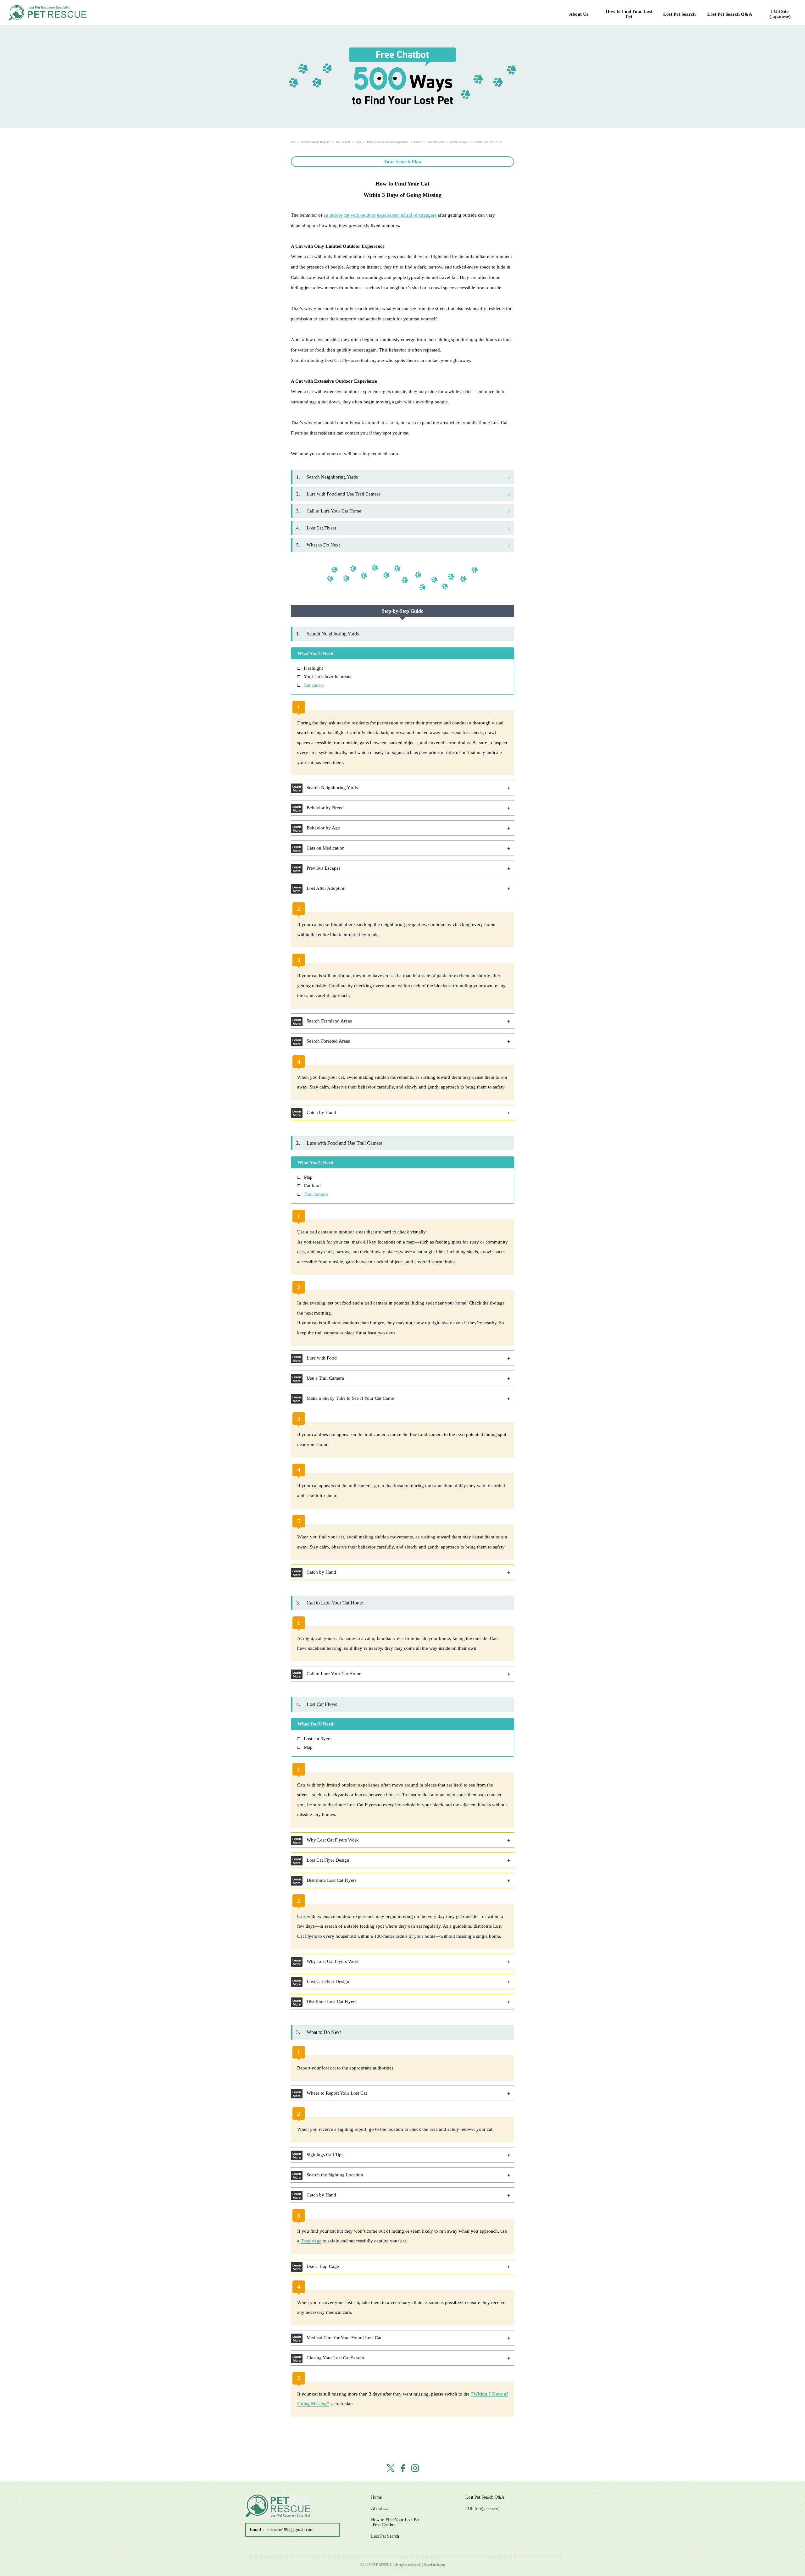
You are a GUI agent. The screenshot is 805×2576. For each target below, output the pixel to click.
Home (376, 2497)
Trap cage (311, 2241)
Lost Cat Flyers (316, 528)
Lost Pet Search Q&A (730, 14)
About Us (579, 14)
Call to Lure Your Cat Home (329, 511)
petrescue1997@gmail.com (289, 2530)
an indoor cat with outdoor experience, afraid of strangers (380, 215)
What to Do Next (318, 545)
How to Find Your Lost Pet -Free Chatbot (395, 2522)
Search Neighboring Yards (327, 477)
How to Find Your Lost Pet (629, 14)
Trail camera (316, 1194)
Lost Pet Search (679, 14)
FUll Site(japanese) (780, 14)
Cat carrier (314, 685)
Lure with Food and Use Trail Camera (338, 494)
